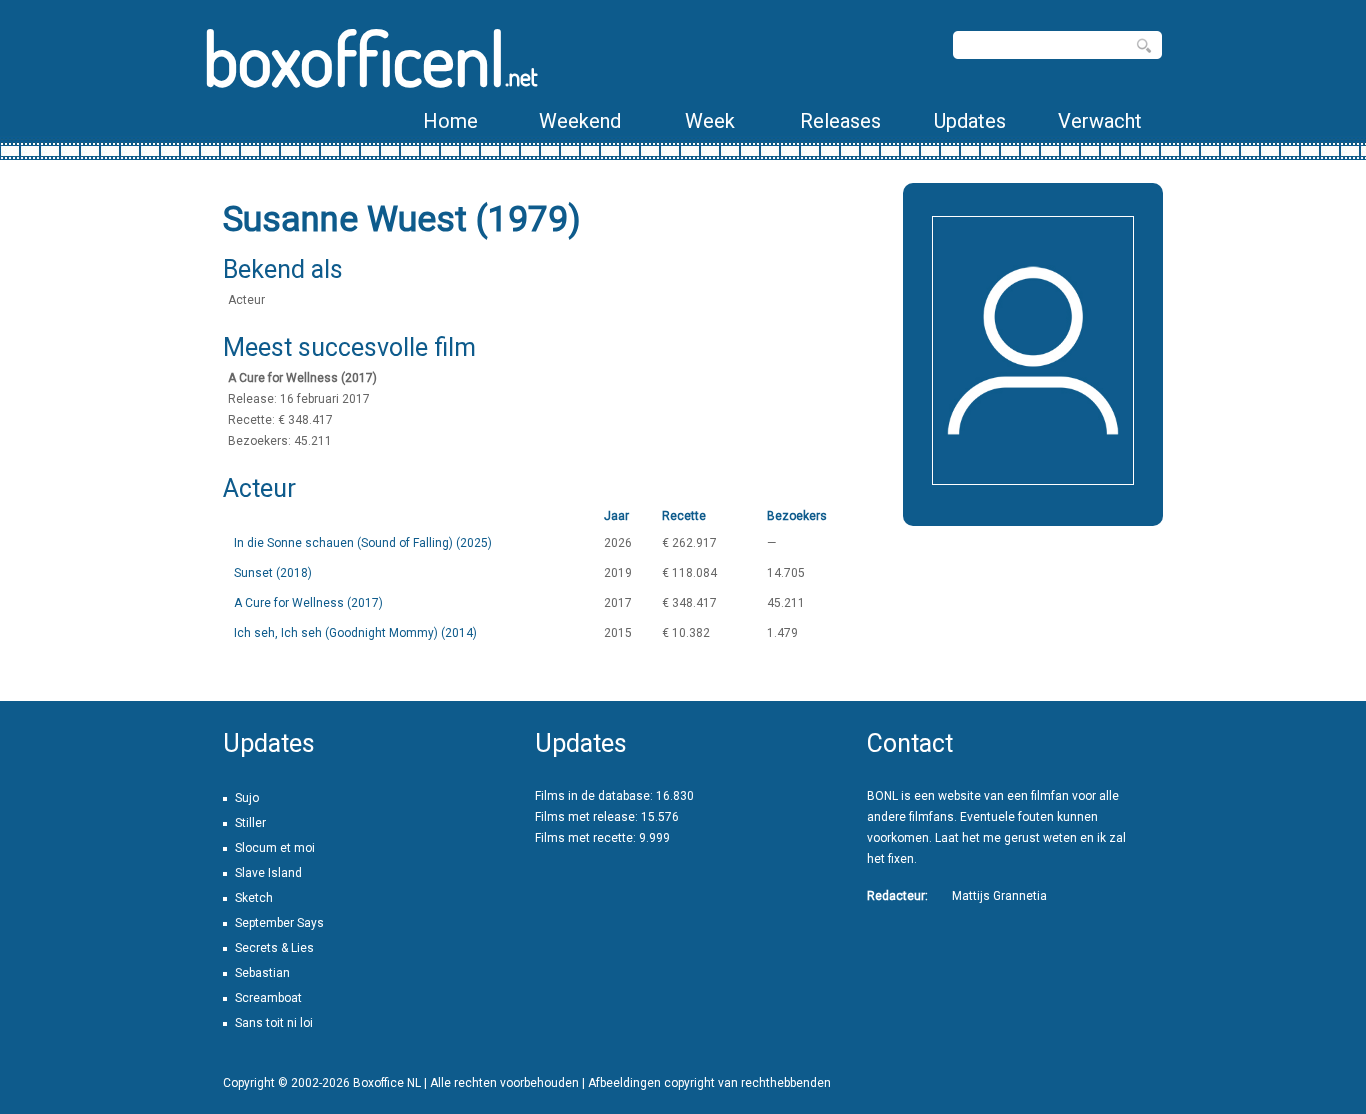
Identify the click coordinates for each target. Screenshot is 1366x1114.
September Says (279, 923)
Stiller (250, 823)
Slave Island (268, 873)
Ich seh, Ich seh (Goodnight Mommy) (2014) (355, 633)
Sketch (254, 898)
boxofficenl (370, 57)
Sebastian (262, 973)
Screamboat (268, 998)
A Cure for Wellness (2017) (308, 603)
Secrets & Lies (274, 948)
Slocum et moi (275, 848)
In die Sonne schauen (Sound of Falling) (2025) (363, 543)
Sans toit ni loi (274, 1023)
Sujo (247, 798)
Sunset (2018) (273, 573)
